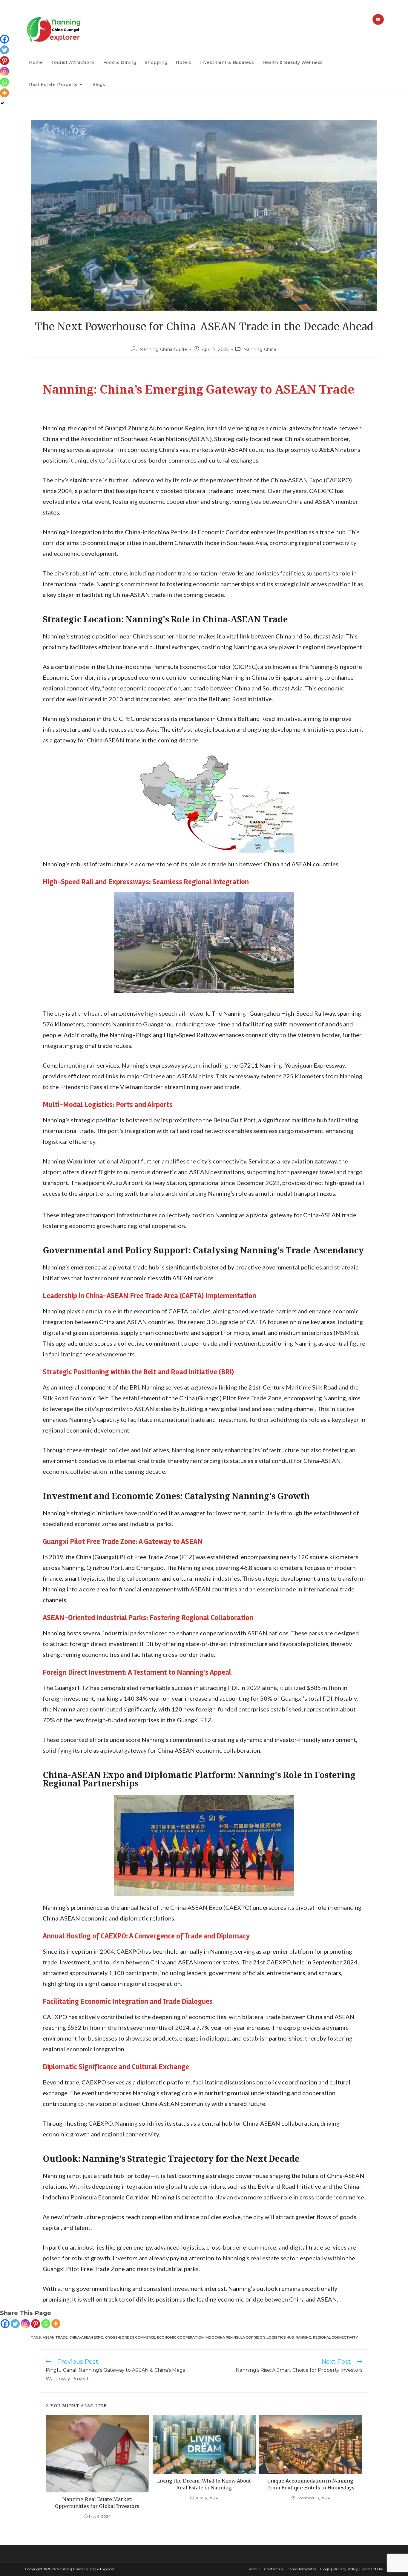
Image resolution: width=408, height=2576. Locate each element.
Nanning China (260, 349)
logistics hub (280, 2337)
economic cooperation (180, 2337)
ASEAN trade (55, 2337)
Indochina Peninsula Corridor (235, 2337)
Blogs (325, 2569)
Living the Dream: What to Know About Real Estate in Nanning (204, 2484)
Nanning (303, 2337)
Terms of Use (372, 2569)
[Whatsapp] (46, 2324)
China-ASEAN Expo (86, 2337)
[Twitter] (15, 2324)
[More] (56, 2324)
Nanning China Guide (163, 349)
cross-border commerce (130, 2337)
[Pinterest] (36, 2324)
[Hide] (2, 103)
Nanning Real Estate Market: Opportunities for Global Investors (97, 2503)
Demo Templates (301, 2569)
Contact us (273, 2569)
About (255, 2569)
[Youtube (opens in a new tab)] (378, 19)
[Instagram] (25, 2324)
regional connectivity (335, 2337)
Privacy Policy (346, 2569)
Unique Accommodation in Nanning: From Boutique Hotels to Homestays (311, 2484)
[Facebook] (5, 2324)
